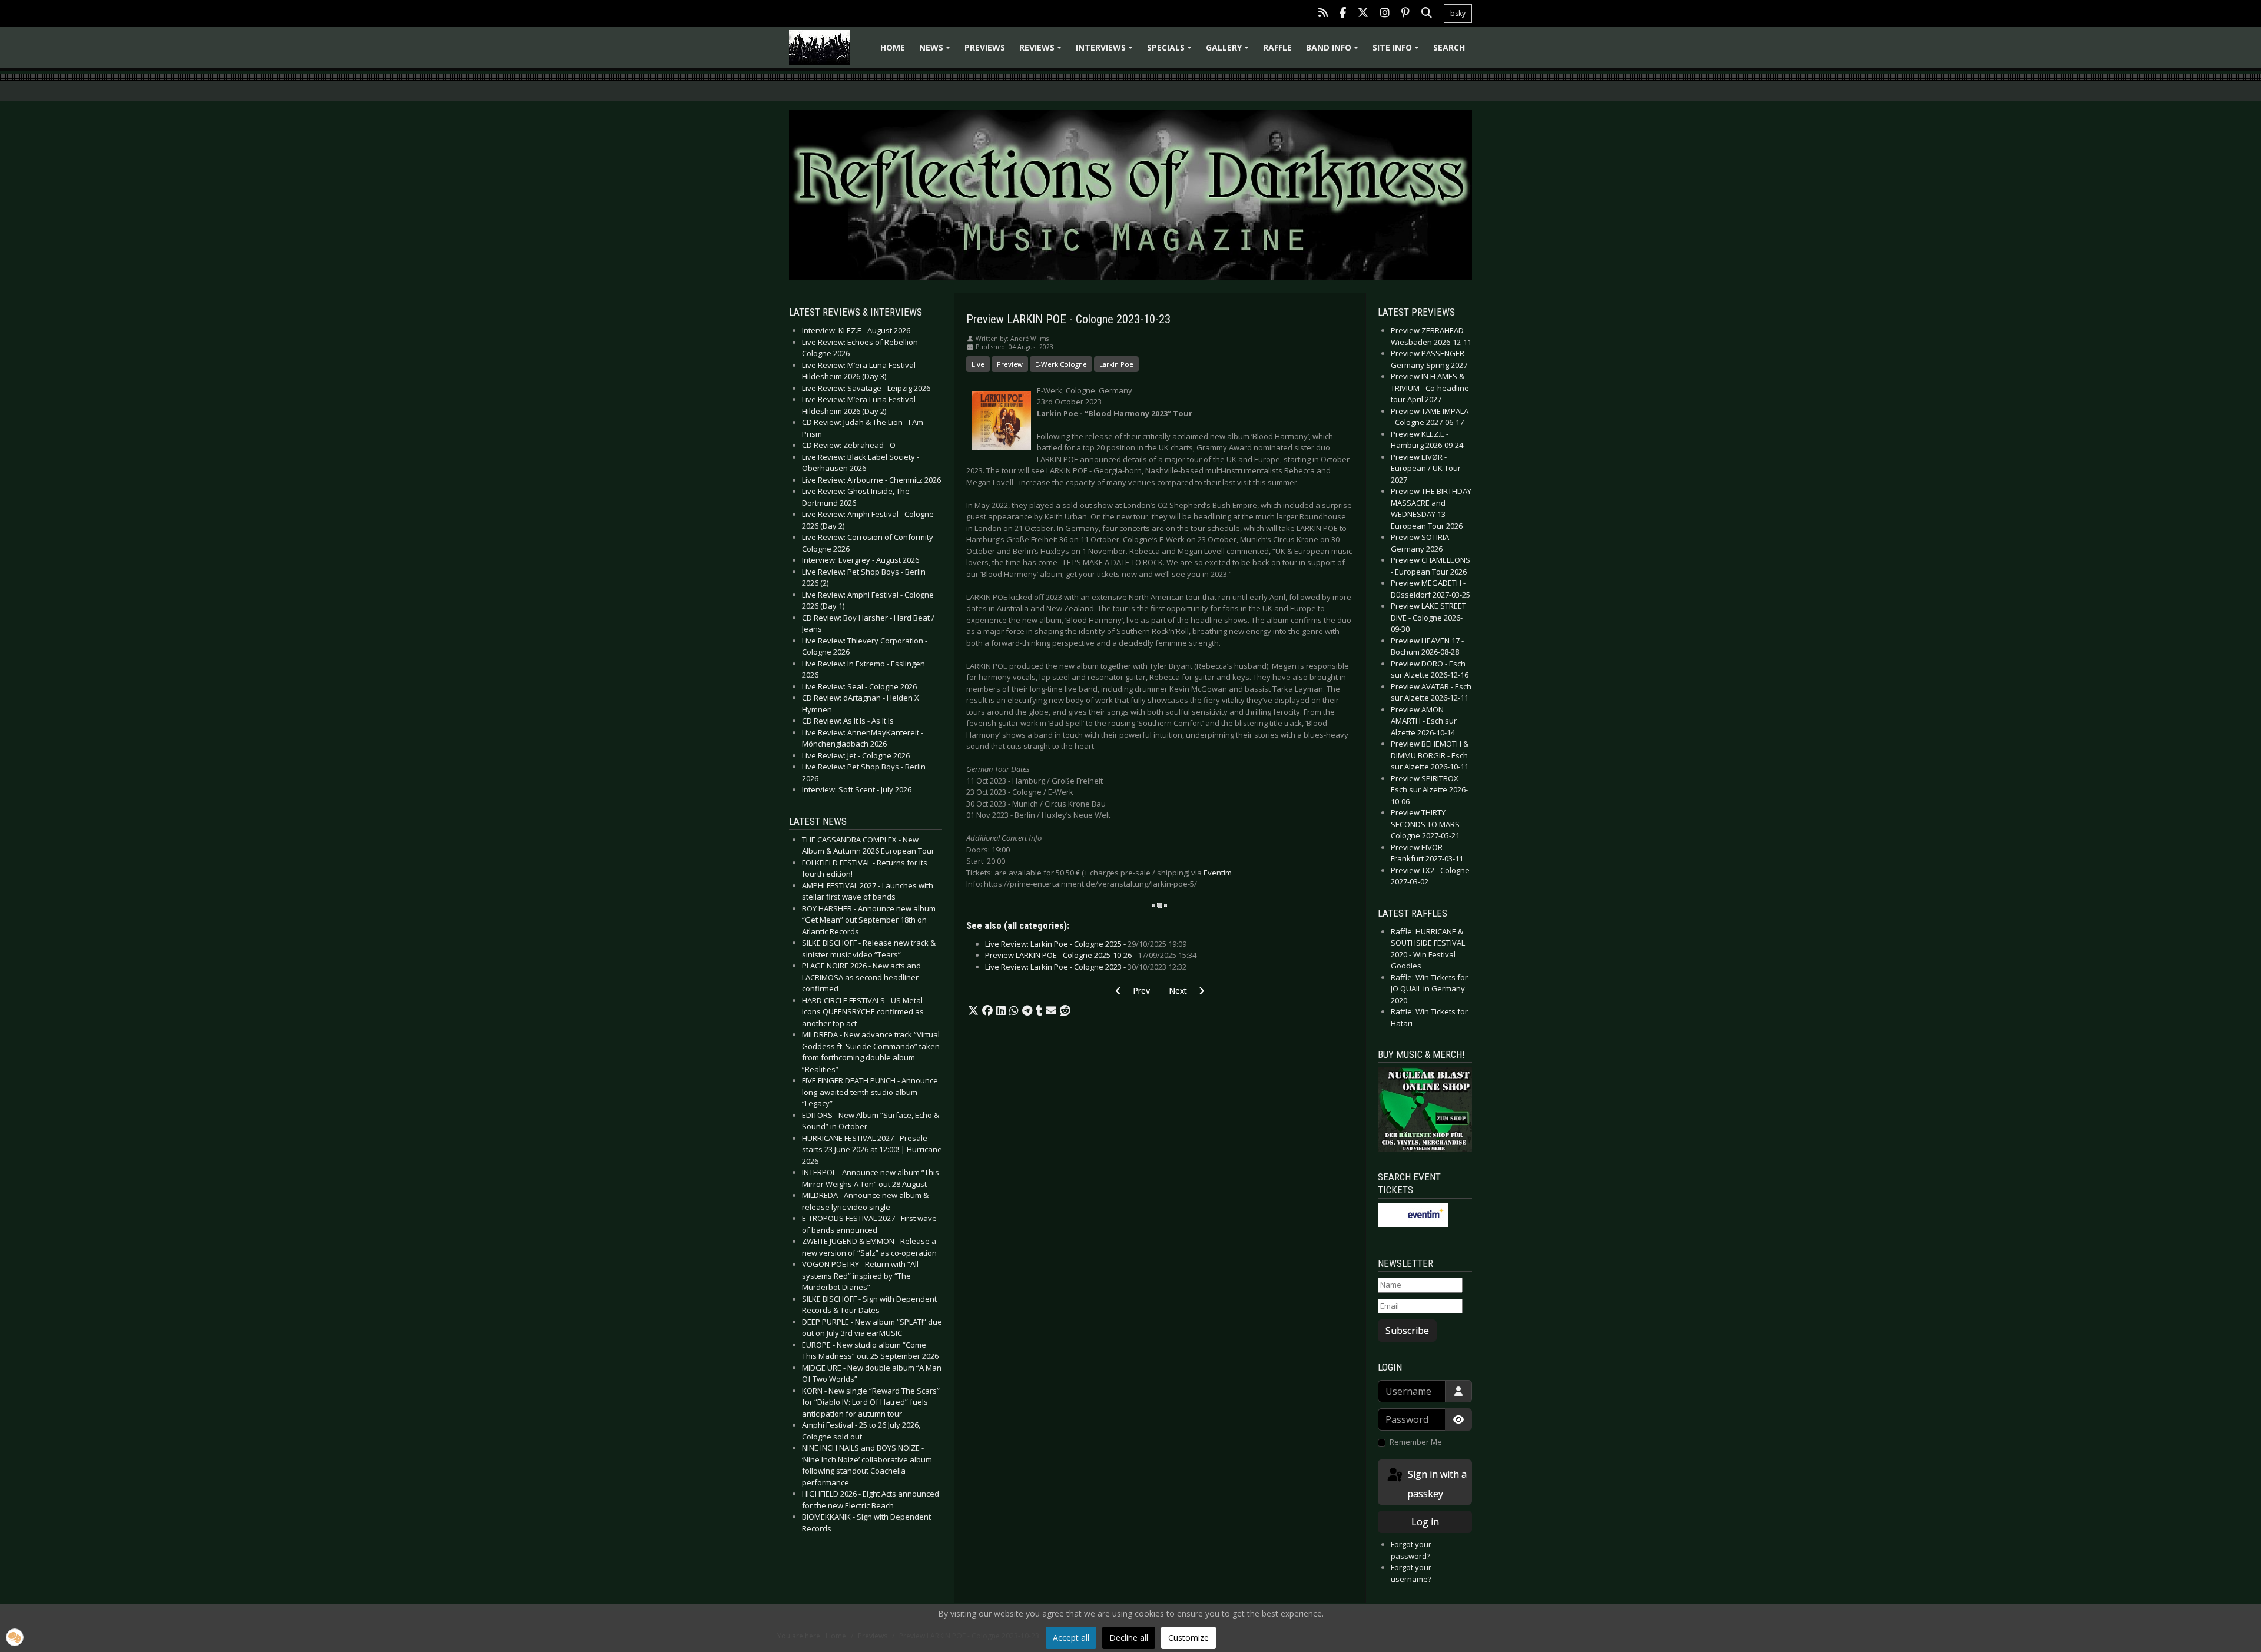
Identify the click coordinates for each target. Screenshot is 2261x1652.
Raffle (1277, 47)
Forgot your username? (1411, 1573)
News (936, 52)
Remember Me (1416, 1442)
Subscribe (1407, 1331)
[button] (973, 1011)
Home (893, 47)
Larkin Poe (1116, 364)
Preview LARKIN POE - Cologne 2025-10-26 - (1091, 955)
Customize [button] (1188, 1638)
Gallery (1229, 52)
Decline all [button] (1129, 1638)
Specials (1171, 52)
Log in (1425, 1522)
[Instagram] (1385, 14)
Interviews (1106, 52)
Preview (1010, 364)
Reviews (1042, 52)
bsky (1458, 13)
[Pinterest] (1405, 14)
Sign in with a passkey (1436, 1484)
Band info (1334, 52)
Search (1449, 47)
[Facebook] (1343, 14)
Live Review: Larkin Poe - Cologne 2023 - (1086, 967)
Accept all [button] (1071, 1638)
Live (978, 364)
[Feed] (1323, 14)
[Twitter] (1363, 14)
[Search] (1427, 14)
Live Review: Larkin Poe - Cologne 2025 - (1086, 944)
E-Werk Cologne (1061, 364)
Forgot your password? (1411, 1550)
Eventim (1218, 873)
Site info (1398, 52)
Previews (985, 47)
